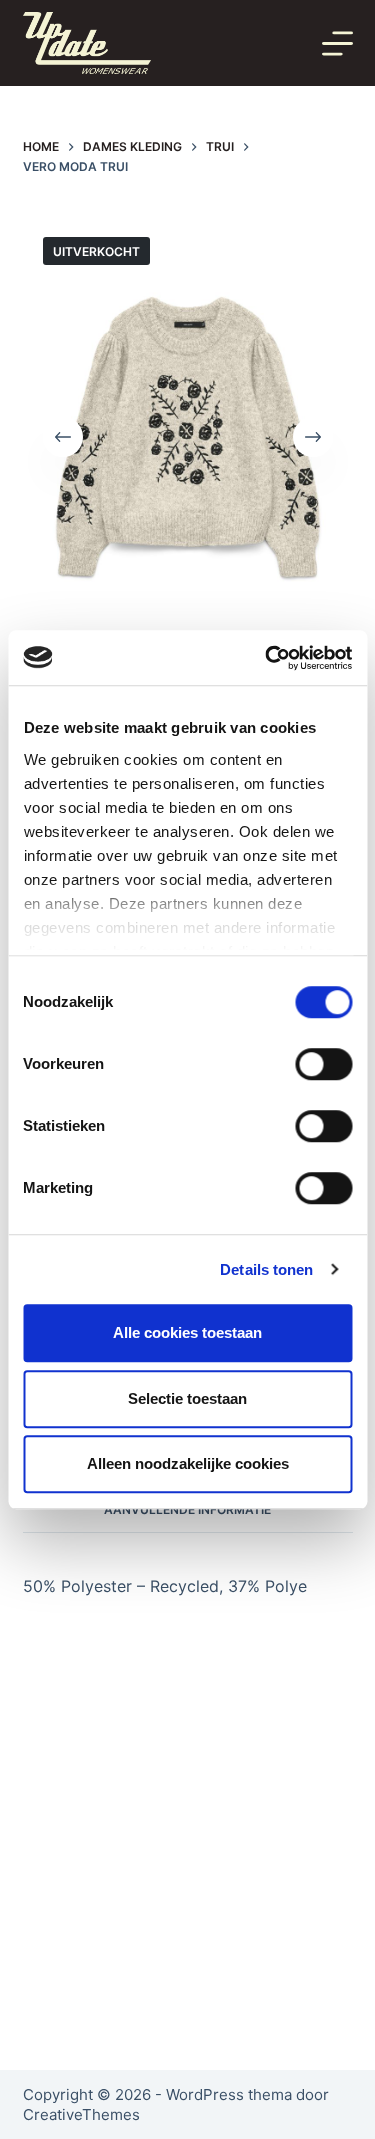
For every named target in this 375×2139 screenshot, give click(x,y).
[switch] (323, 1064)
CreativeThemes (81, 2114)
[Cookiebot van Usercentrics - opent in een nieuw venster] (267, 658)
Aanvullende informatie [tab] (187, 1509)
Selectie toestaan (187, 1398)
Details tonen (266, 1269)
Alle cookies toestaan (187, 1332)
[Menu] (337, 43)
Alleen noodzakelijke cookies (188, 1463)
